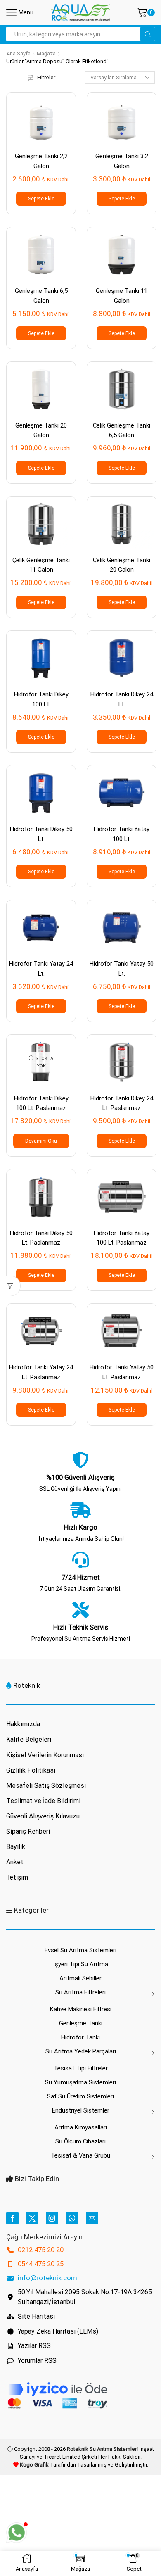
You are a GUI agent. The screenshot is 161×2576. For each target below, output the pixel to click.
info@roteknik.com (47, 2278)
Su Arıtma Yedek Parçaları (81, 2051)
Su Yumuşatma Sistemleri (80, 2082)
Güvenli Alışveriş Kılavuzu (43, 1816)
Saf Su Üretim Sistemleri (80, 2096)
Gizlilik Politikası (31, 1770)
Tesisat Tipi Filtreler (81, 2068)
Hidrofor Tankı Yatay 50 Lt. (122, 968)
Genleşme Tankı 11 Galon (122, 296)
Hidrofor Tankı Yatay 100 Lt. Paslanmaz (122, 1238)
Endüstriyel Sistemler (81, 2110)
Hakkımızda (23, 1724)
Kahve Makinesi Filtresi (81, 2009)
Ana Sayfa (19, 53)
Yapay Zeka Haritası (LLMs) (58, 2331)
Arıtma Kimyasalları (81, 2127)
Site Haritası (36, 2316)
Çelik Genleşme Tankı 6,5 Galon (122, 430)
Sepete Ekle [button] (41, 199)
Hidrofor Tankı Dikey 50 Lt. (41, 834)
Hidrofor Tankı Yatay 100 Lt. (122, 834)
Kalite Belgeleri (29, 1739)
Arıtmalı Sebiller (80, 1978)
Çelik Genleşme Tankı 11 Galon (41, 565)
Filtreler (46, 77)
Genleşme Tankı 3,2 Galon (122, 161)
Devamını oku (41, 1141)
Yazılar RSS (34, 2346)
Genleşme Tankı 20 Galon (41, 430)
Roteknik (27, 1685)
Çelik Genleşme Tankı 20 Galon (122, 565)
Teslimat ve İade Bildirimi (43, 1801)
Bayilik (16, 1847)
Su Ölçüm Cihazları (80, 2141)
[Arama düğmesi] (148, 34)
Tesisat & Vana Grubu (80, 2155)
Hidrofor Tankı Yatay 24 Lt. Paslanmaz (41, 1372)
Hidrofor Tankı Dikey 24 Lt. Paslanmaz (122, 1103)
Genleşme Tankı (81, 2023)
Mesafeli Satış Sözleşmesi (46, 1786)
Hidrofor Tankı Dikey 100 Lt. (41, 699)
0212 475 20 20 (41, 2250)
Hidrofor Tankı (80, 2037)
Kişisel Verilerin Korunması (45, 1755)
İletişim (17, 1877)
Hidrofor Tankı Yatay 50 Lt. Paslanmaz (122, 1372)
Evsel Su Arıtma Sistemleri (80, 1950)
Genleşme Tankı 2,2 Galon (41, 161)
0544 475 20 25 (41, 2264)
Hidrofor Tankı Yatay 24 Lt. (41, 968)
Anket (15, 1862)
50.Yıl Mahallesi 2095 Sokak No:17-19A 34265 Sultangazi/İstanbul (85, 2297)
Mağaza (46, 53)
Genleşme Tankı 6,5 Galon (41, 296)
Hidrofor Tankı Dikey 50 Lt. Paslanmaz (41, 1238)
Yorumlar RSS (37, 2361)
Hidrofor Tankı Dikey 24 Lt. (122, 699)
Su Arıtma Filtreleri (80, 1992)
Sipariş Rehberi (28, 1831)
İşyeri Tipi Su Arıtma (81, 1964)
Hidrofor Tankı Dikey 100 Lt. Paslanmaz (41, 1103)
